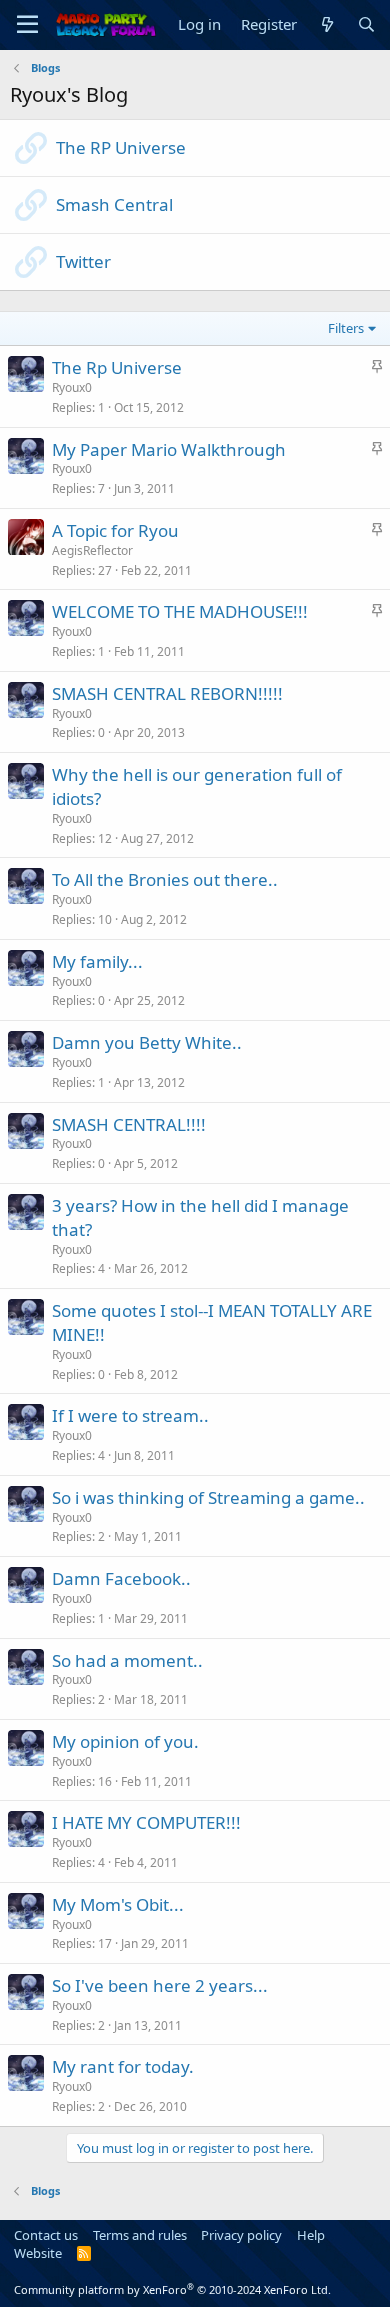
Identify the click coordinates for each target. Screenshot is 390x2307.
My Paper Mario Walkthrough (169, 449)
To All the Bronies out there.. (165, 879)
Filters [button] (346, 328)
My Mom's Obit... (118, 1904)
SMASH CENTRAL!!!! (129, 1124)
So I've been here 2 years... (160, 1985)
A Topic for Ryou (115, 530)
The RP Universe (121, 147)
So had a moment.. (127, 1660)
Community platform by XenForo (172, 2289)
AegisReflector (92, 550)
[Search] (366, 24)
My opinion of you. (125, 1741)
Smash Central (114, 204)
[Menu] (27, 25)
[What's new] (326, 24)
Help (311, 2235)
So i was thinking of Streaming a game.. (208, 1497)
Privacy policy (241, 2235)
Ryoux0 (72, 387)
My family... (97, 961)
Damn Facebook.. (121, 1578)
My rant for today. (123, 2066)
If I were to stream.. (130, 1415)
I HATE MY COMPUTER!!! (146, 1822)
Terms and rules (140, 2235)
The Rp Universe (117, 367)
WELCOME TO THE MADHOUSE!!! (180, 611)
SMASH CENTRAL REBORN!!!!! (167, 693)
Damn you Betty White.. (147, 1042)
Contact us (46, 2235)
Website (38, 2253)
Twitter (83, 261)
